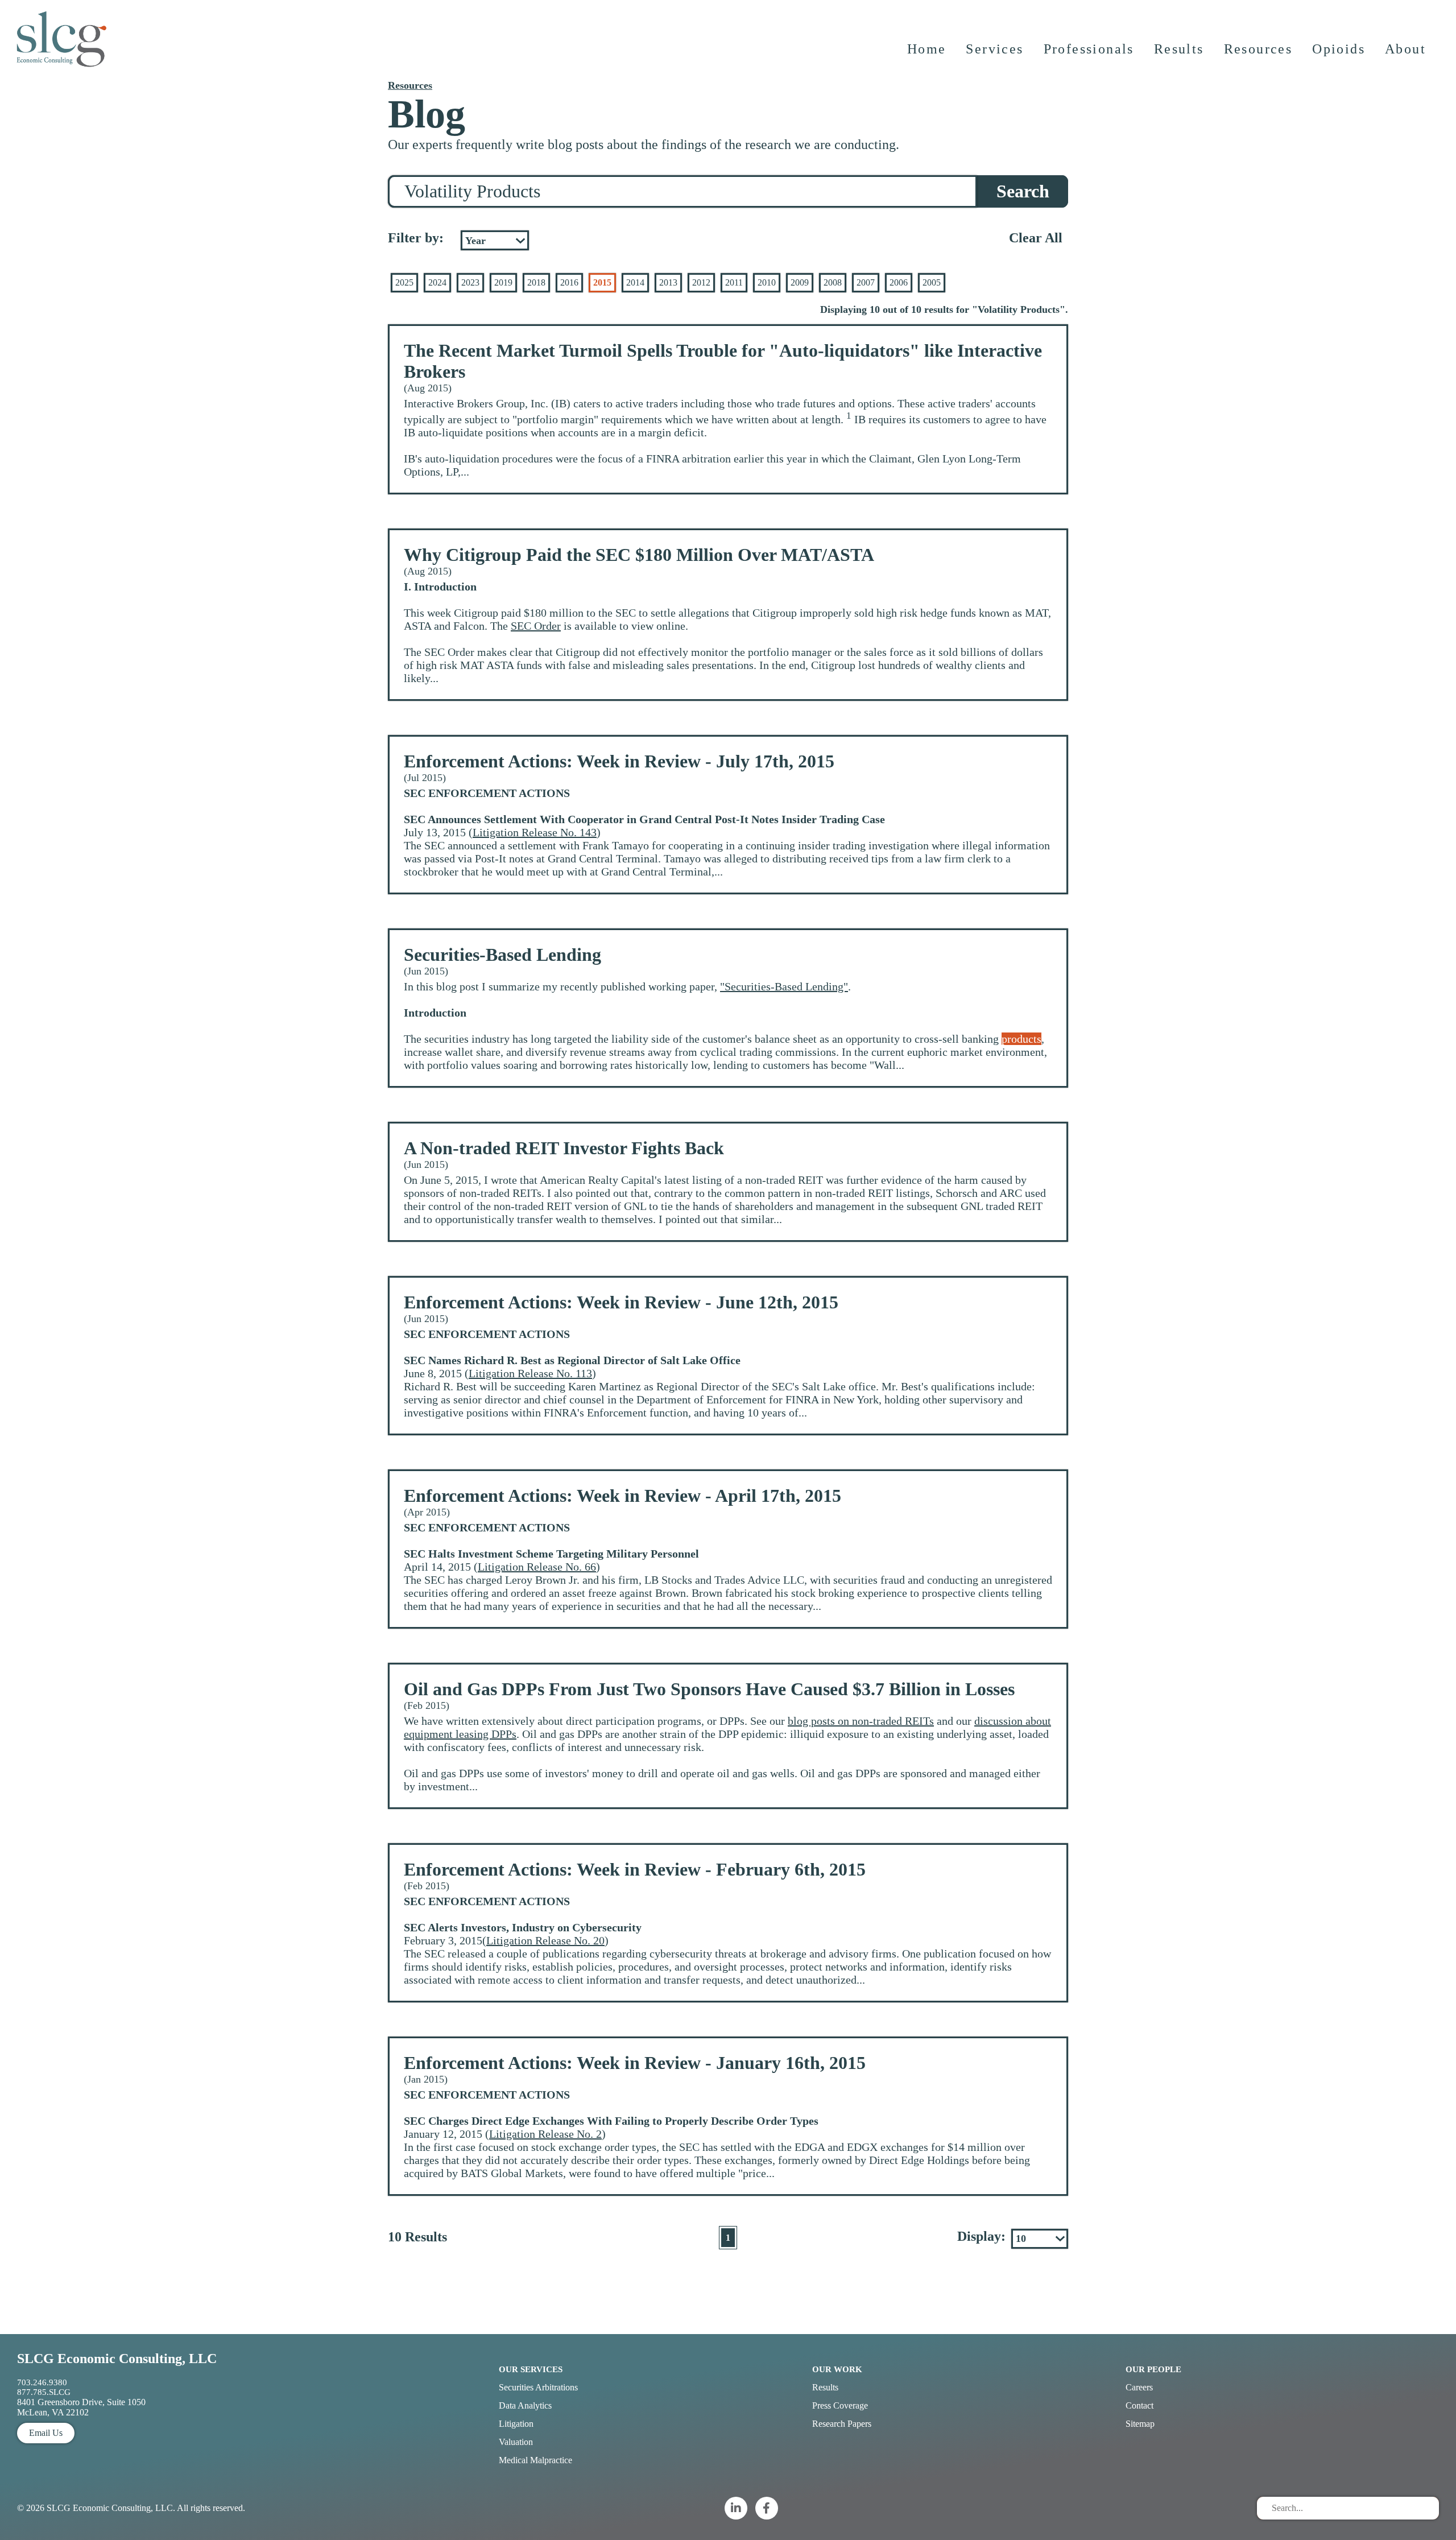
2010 (767, 282)
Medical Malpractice (535, 2460)
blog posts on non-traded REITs (861, 1721)
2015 (602, 282)
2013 (668, 282)
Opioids (1339, 49)
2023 (470, 282)
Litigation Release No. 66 (537, 1567)
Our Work (837, 2369)
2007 (866, 282)
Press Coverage (840, 2405)
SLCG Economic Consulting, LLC (117, 2359)
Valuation (516, 2442)
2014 (635, 282)
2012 (701, 282)
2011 (734, 282)
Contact (1139, 2405)
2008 (833, 282)
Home (927, 49)
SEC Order (536, 626)
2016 (569, 282)
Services (994, 49)
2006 (899, 282)
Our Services (531, 2369)
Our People (1153, 2369)
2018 (536, 282)
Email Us (46, 2433)
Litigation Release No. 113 (530, 1373)
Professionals (1089, 49)
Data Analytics (525, 2405)
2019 (503, 282)
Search (1023, 191)
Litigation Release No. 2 (545, 2134)
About (1405, 49)
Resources (1258, 49)
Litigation (516, 2424)
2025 (404, 282)
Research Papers (842, 2424)
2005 (932, 282)
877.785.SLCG (44, 2392)
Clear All (1036, 238)
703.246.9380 (42, 2382)
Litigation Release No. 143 (535, 832)
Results (1179, 49)
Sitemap (1140, 2424)
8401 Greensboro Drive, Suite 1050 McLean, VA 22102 (81, 2407)
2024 (437, 282)
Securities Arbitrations (538, 2387)
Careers (1139, 2387)
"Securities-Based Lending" (784, 986)
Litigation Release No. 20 (545, 1940)
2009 (800, 282)
